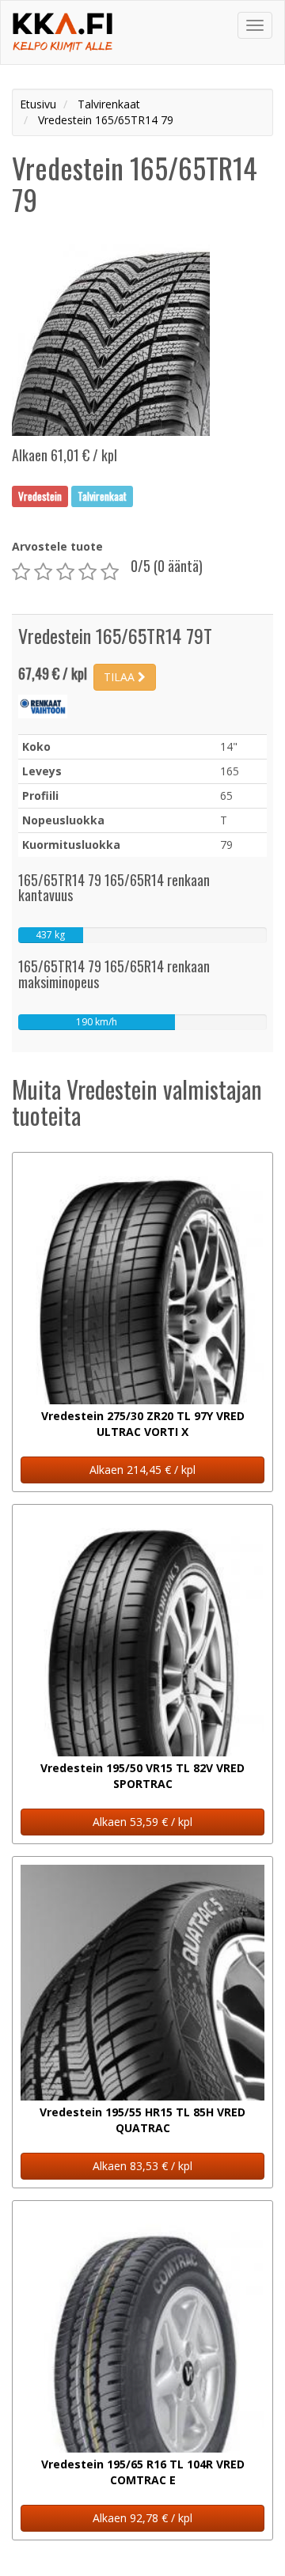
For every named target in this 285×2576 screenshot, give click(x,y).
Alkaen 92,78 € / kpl (142, 2518)
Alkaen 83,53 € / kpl (142, 2166)
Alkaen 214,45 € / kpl (142, 1470)
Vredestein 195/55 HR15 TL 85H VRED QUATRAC (142, 2120)
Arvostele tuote (57, 546)
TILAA (121, 677)
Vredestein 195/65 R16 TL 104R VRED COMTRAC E (143, 2472)
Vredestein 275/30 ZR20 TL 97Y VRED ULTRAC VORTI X (143, 1424)
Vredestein (40, 496)
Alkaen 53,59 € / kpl (142, 1822)
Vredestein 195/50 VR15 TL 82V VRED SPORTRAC (142, 1776)
